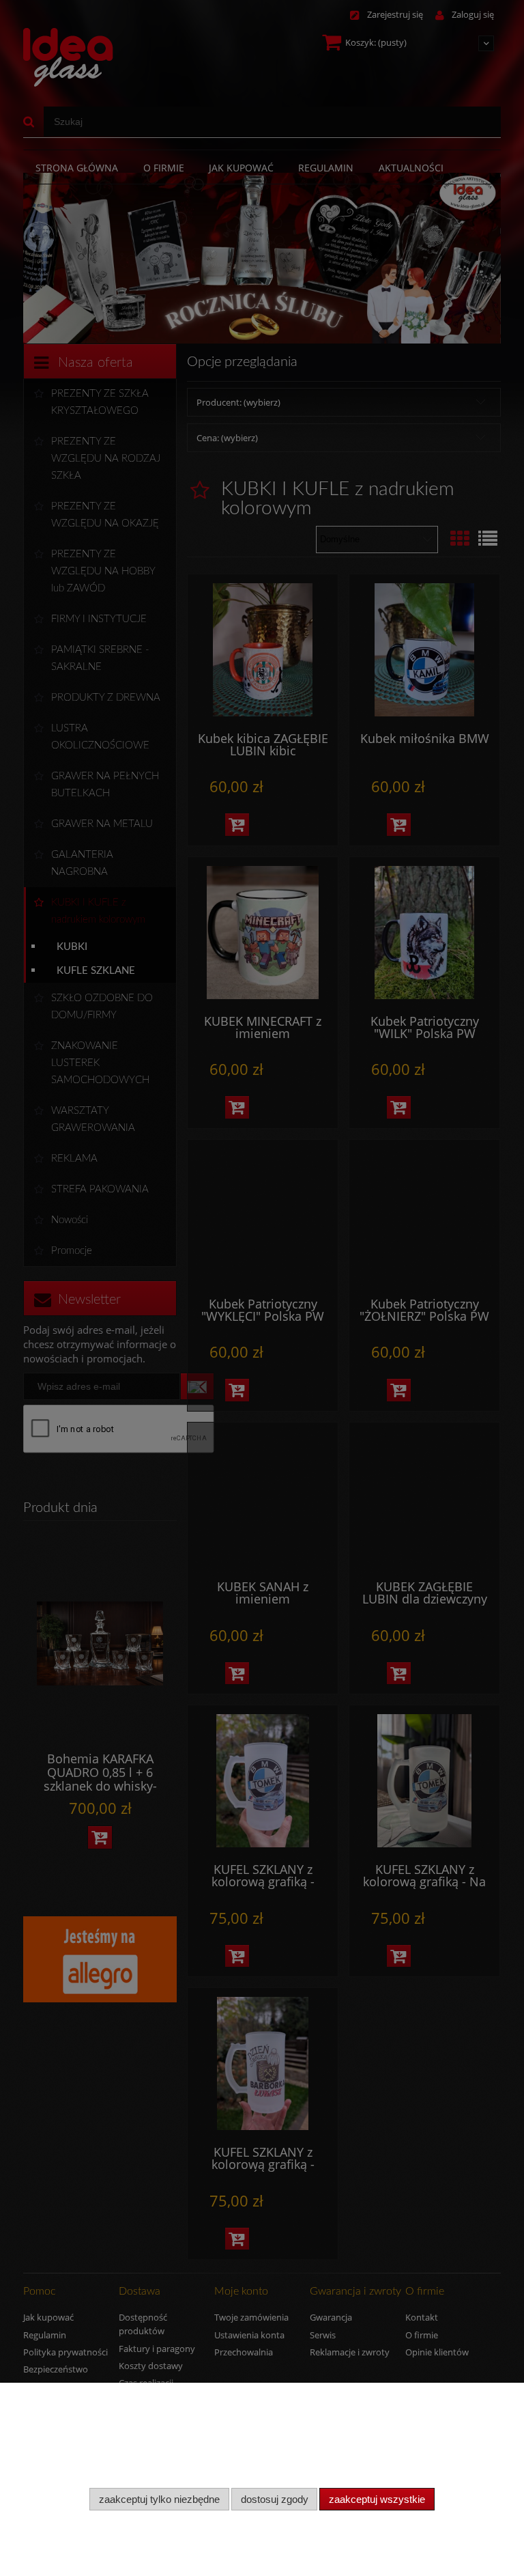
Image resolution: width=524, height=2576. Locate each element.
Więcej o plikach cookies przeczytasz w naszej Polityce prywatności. (157, 2471)
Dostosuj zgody (275, 2499)
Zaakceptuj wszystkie (377, 2499)
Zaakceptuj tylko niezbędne (159, 2499)
